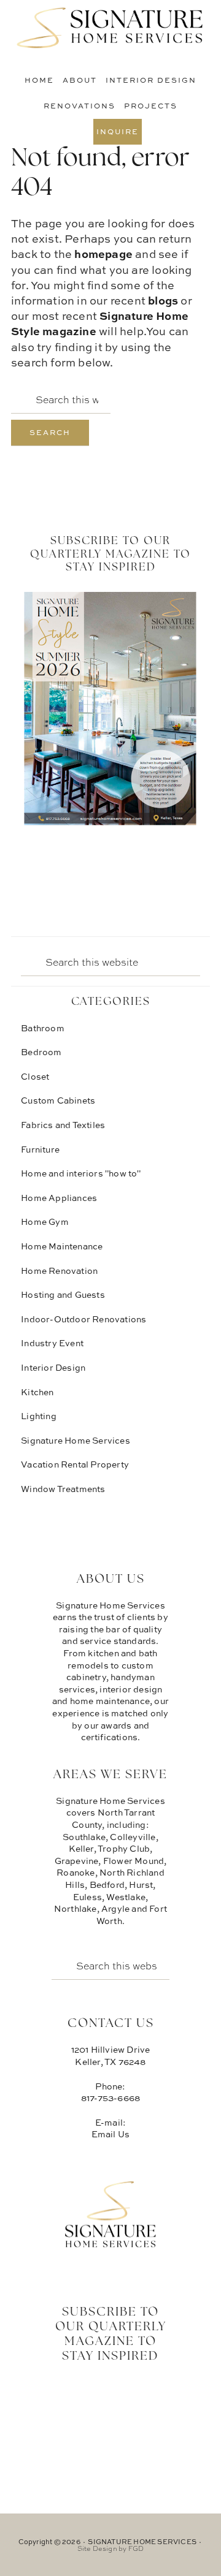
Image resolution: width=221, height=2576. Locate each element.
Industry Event (52, 1343)
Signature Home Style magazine (100, 323)
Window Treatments (63, 1489)
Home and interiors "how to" (81, 1173)
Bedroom (41, 1052)
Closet (35, 1076)
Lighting (39, 1416)
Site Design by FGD (111, 2548)
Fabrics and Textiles (63, 1125)
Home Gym (45, 1222)
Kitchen (37, 1392)
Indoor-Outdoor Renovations (83, 1319)
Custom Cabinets (58, 1100)
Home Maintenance (62, 1246)
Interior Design (53, 1367)
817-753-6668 (110, 2098)
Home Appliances (59, 1198)
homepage (103, 254)
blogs (163, 300)
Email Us (111, 2134)
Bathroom (43, 1028)
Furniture (40, 1149)
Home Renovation (59, 1271)
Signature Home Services (110, 28)
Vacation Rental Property (75, 1464)
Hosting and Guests (63, 1294)
